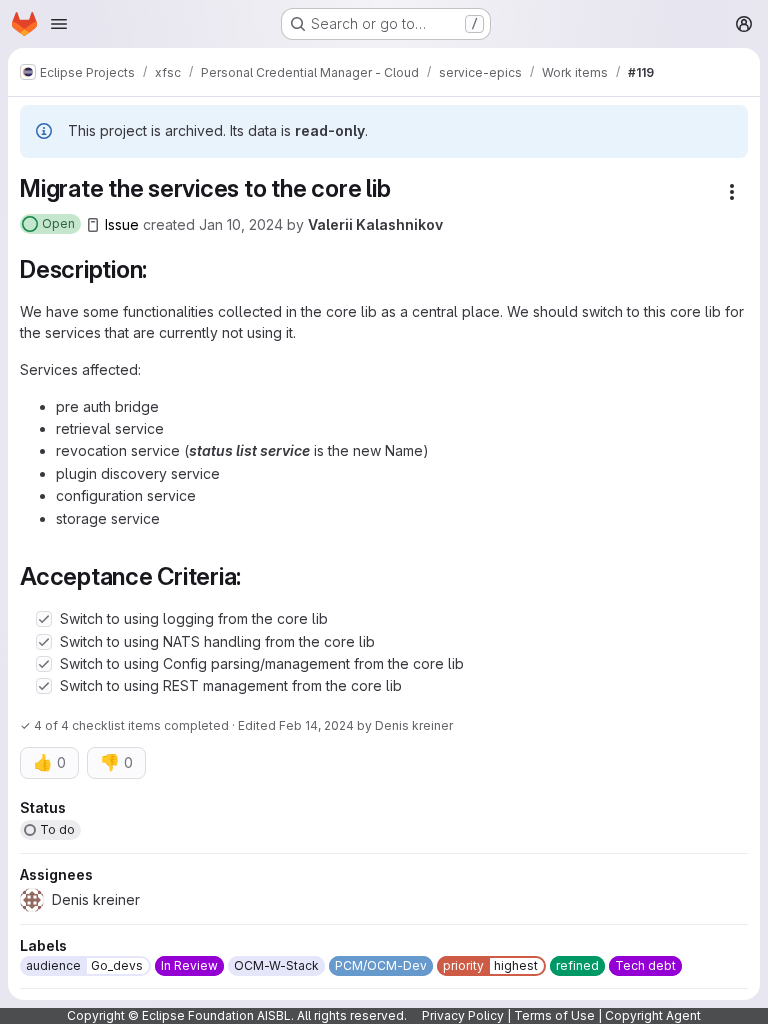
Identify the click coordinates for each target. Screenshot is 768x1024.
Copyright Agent (653, 1015)
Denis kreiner (414, 725)
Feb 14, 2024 (316, 725)
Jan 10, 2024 (241, 224)
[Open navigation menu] (59, 24)
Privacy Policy (463, 1015)
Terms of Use (554, 1015)
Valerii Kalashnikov (375, 224)
